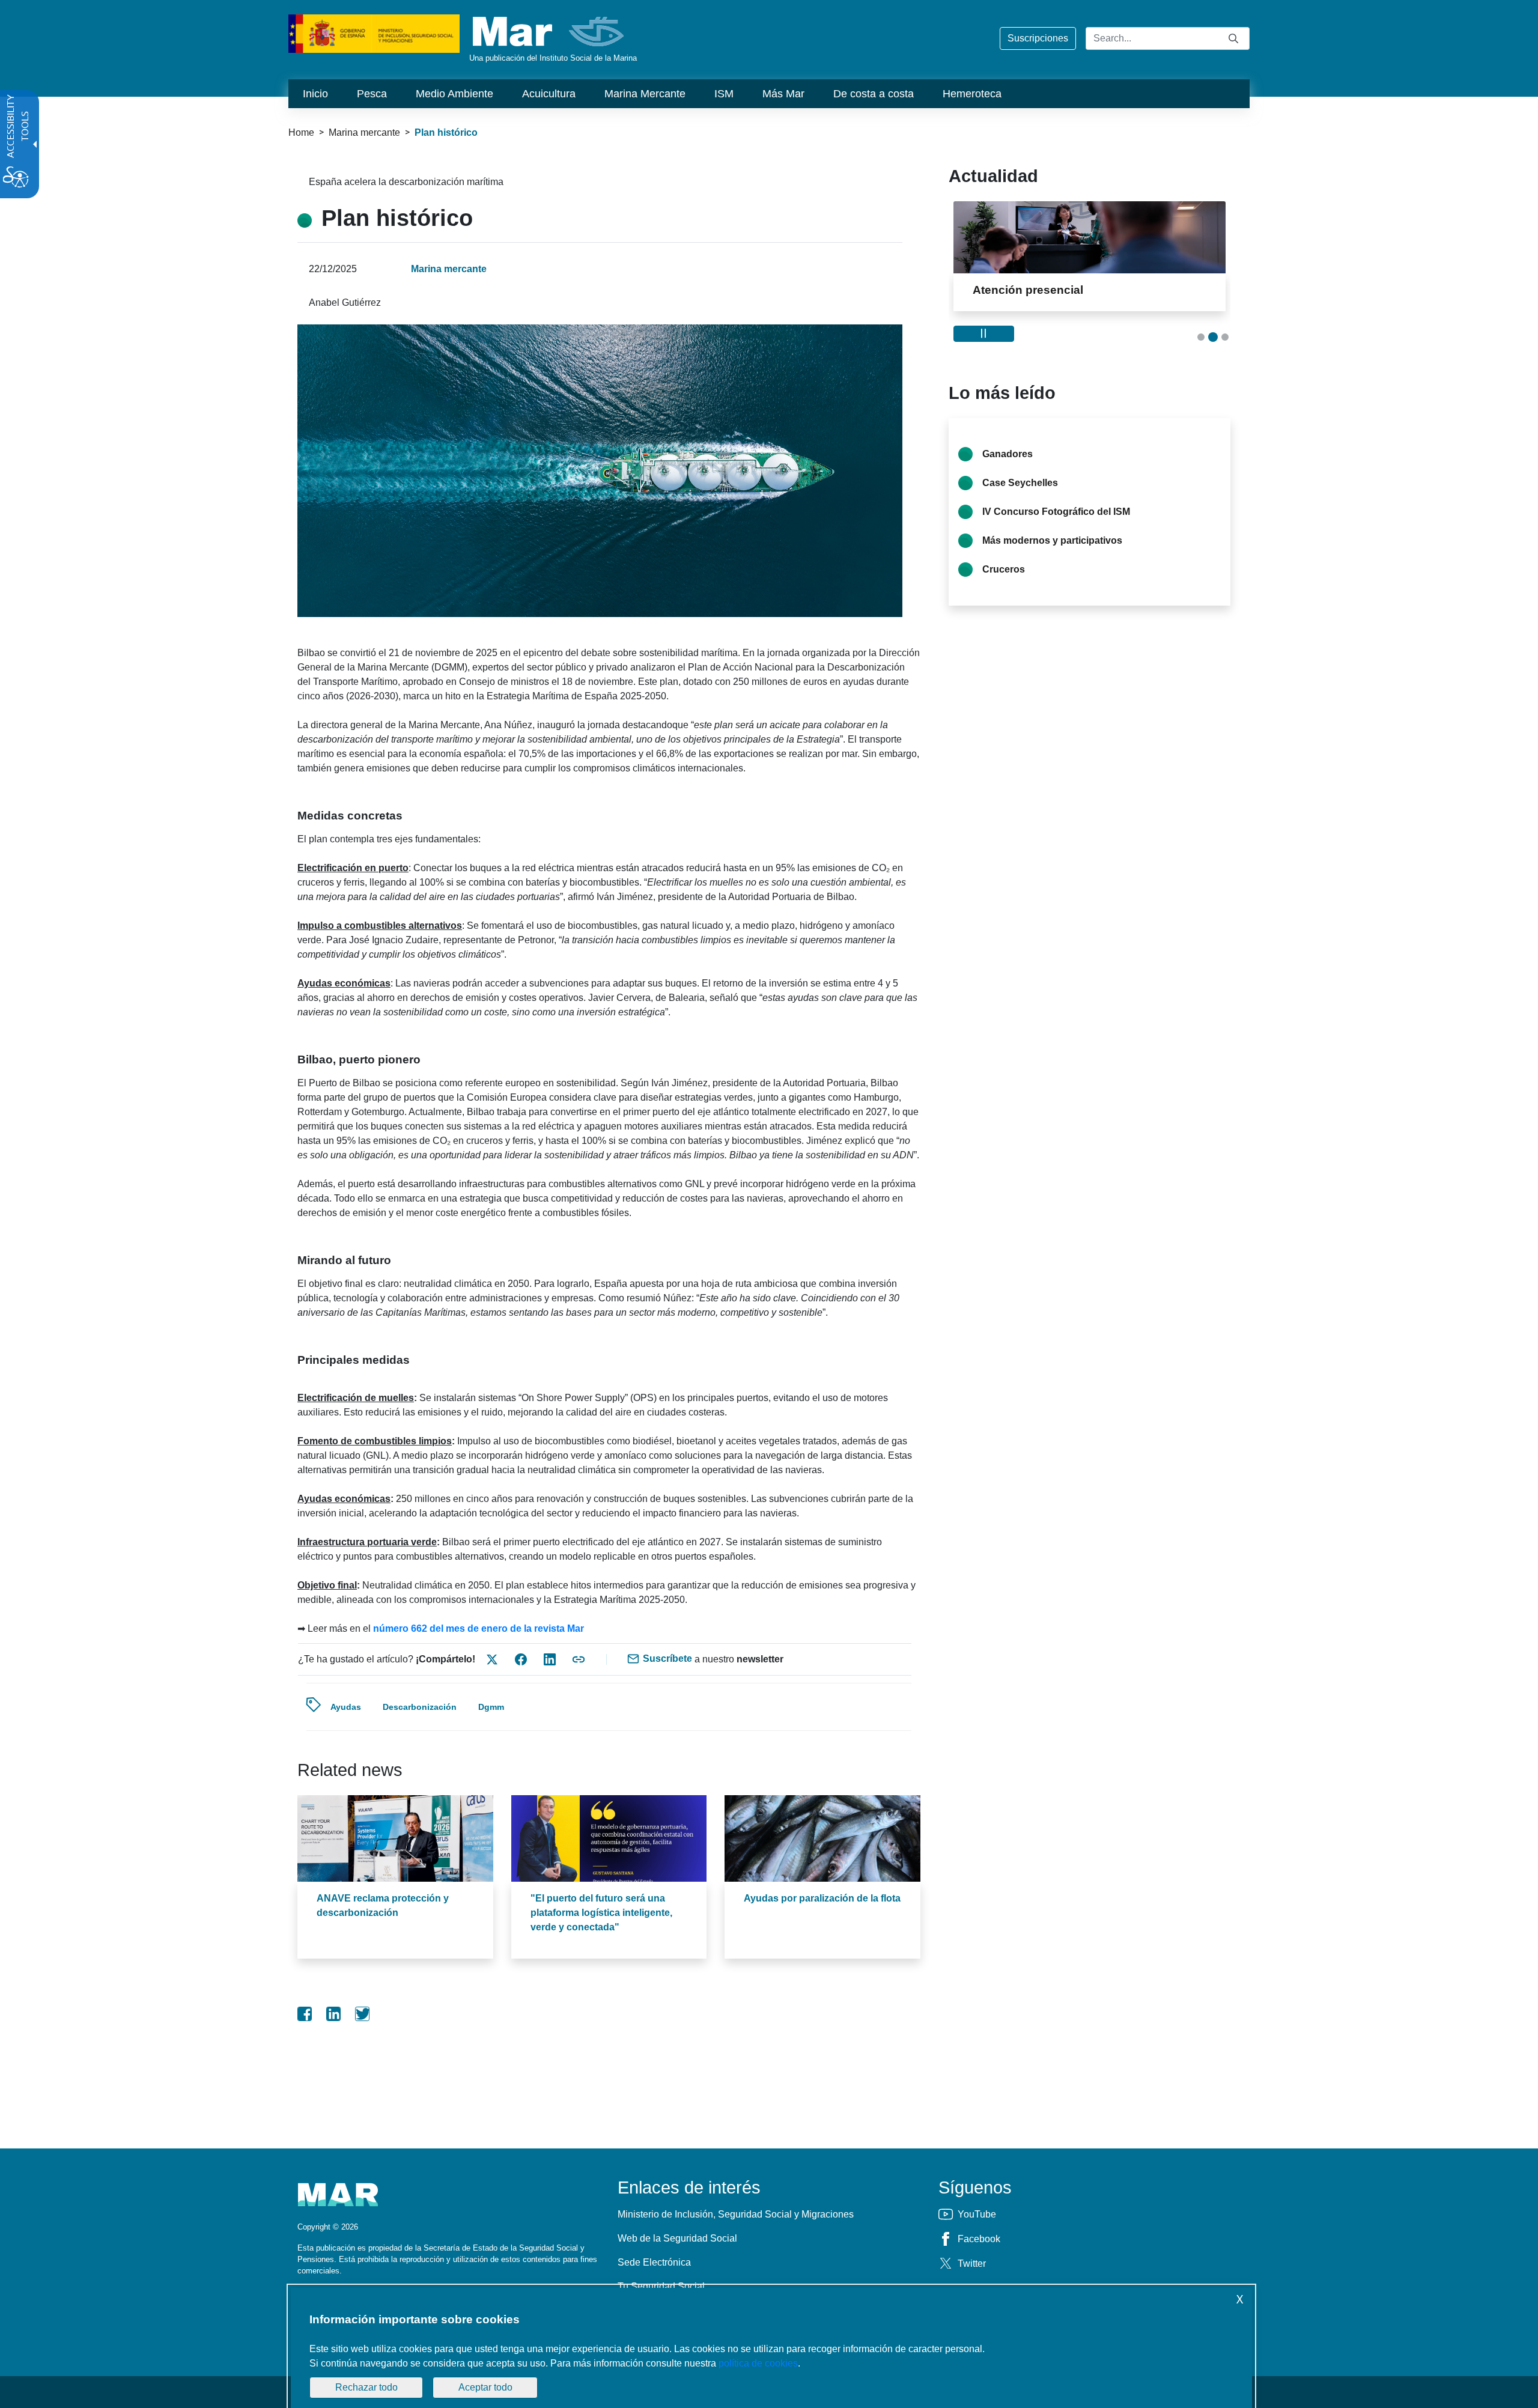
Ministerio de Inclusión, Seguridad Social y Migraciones (736, 2214)
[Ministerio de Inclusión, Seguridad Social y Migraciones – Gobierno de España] (374, 33)
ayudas (346, 1707)
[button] (1201, 337)
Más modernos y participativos (1052, 540)
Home (301, 132)
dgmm (491, 1707)
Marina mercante (364, 132)
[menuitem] (315, 94)
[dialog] (771, 2348)
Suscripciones (1038, 38)
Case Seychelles (1020, 483)
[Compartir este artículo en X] (492, 1659)
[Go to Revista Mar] (549, 32)
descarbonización (420, 1707)
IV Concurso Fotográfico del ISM (1056, 512)
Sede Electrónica (654, 2262)
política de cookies (758, 2363)
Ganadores (1008, 454)
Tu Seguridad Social (661, 2286)
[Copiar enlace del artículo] (579, 1659)
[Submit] (1233, 38)
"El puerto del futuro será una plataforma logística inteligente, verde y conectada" (601, 1913)
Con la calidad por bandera (1057, 290)
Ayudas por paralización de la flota (822, 1898)
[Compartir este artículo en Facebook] (521, 1659)
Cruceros (1004, 569)
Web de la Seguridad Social (677, 2238)
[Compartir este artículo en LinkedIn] (550, 1659)
